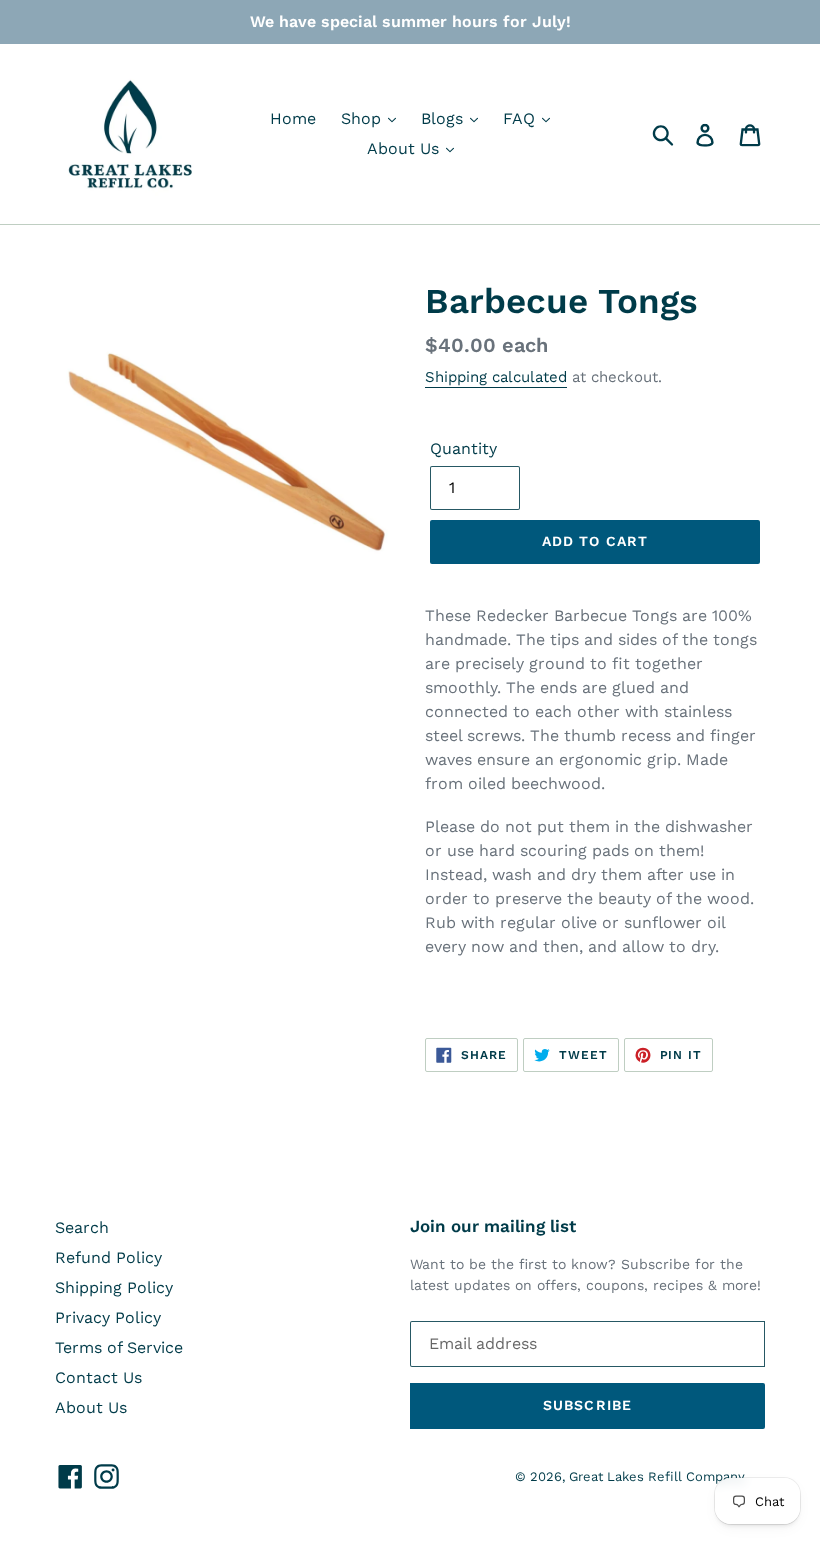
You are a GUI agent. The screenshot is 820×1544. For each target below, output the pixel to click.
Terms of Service (119, 1347)
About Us (405, 148)
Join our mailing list (493, 1226)
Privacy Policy (108, 1317)
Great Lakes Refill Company (657, 1476)
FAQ (521, 118)
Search (82, 1227)
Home (293, 118)
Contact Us (98, 1377)
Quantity (463, 448)
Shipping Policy (114, 1287)
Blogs (444, 118)
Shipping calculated (496, 377)
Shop (363, 118)
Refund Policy (108, 1257)
